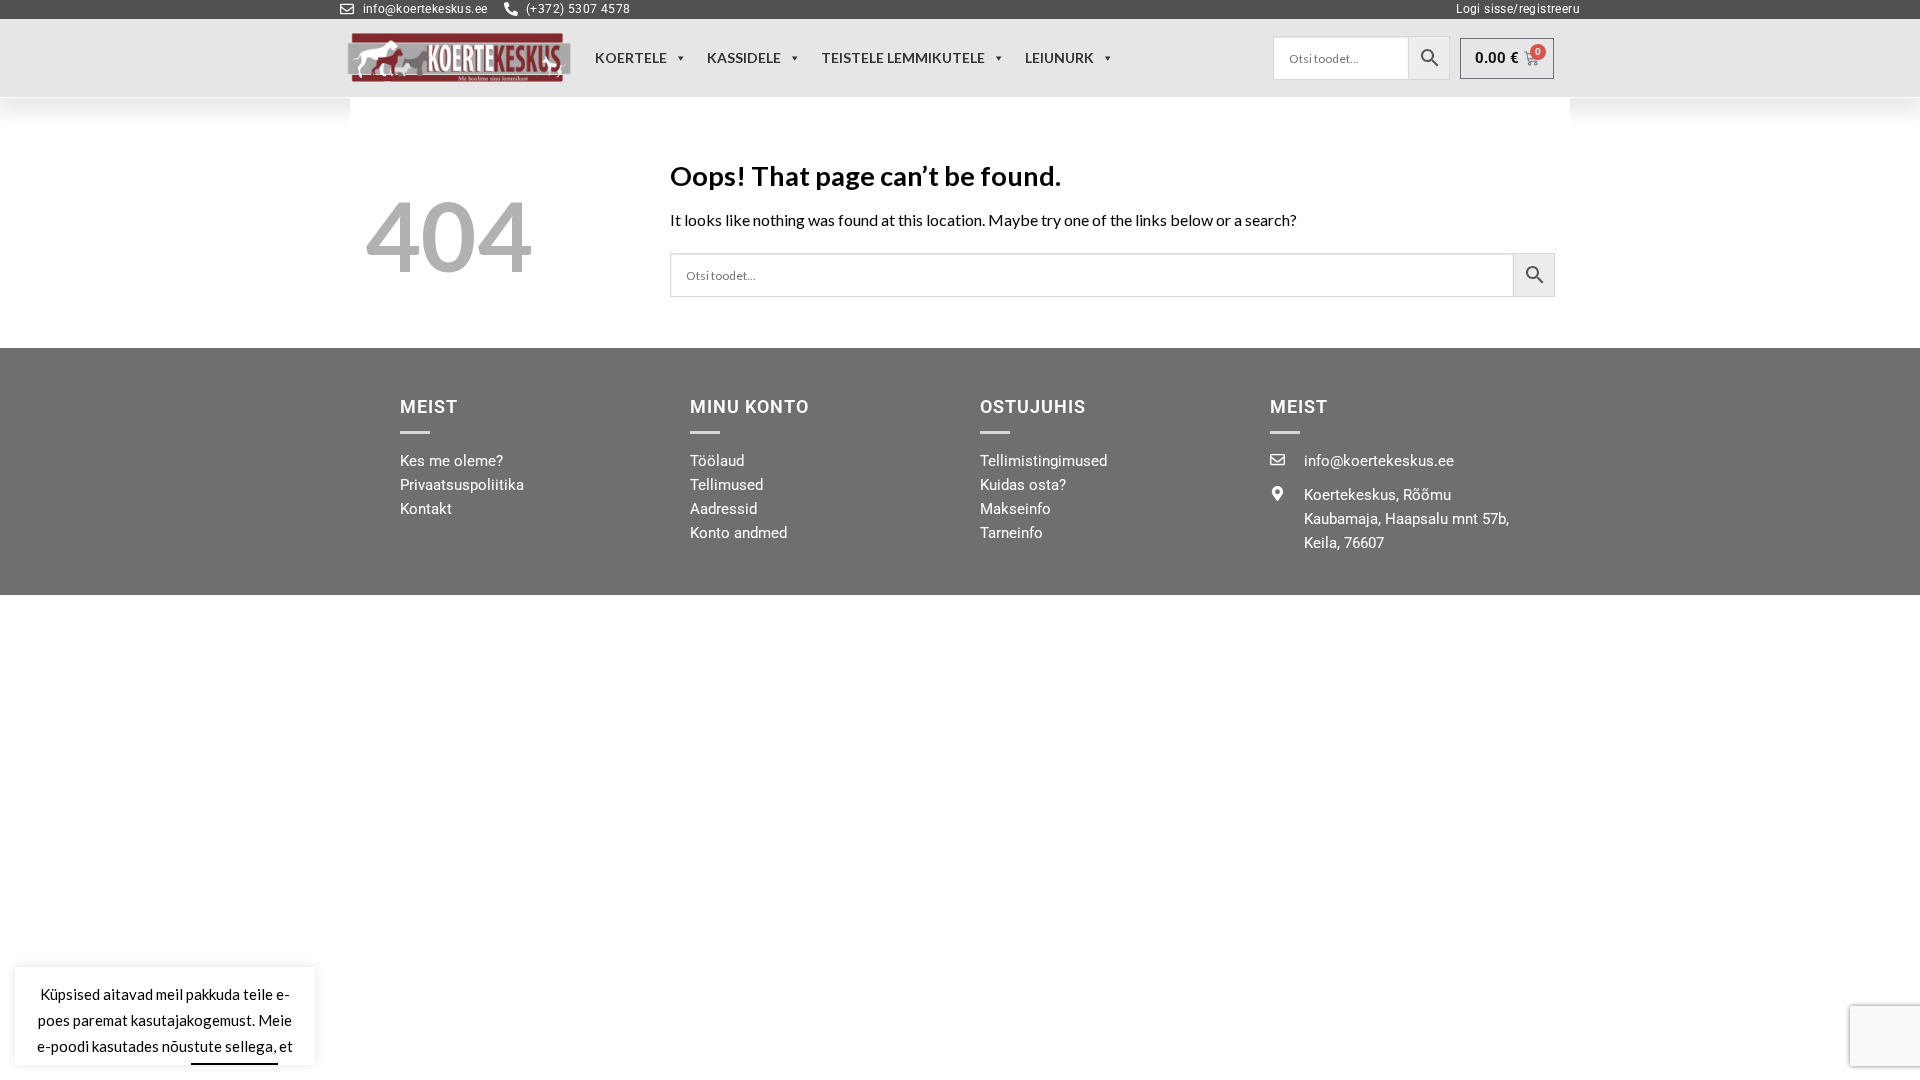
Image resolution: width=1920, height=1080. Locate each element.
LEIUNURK (1059, 57)
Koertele (631, 57)
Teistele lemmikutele (903, 57)
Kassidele (744, 57)
